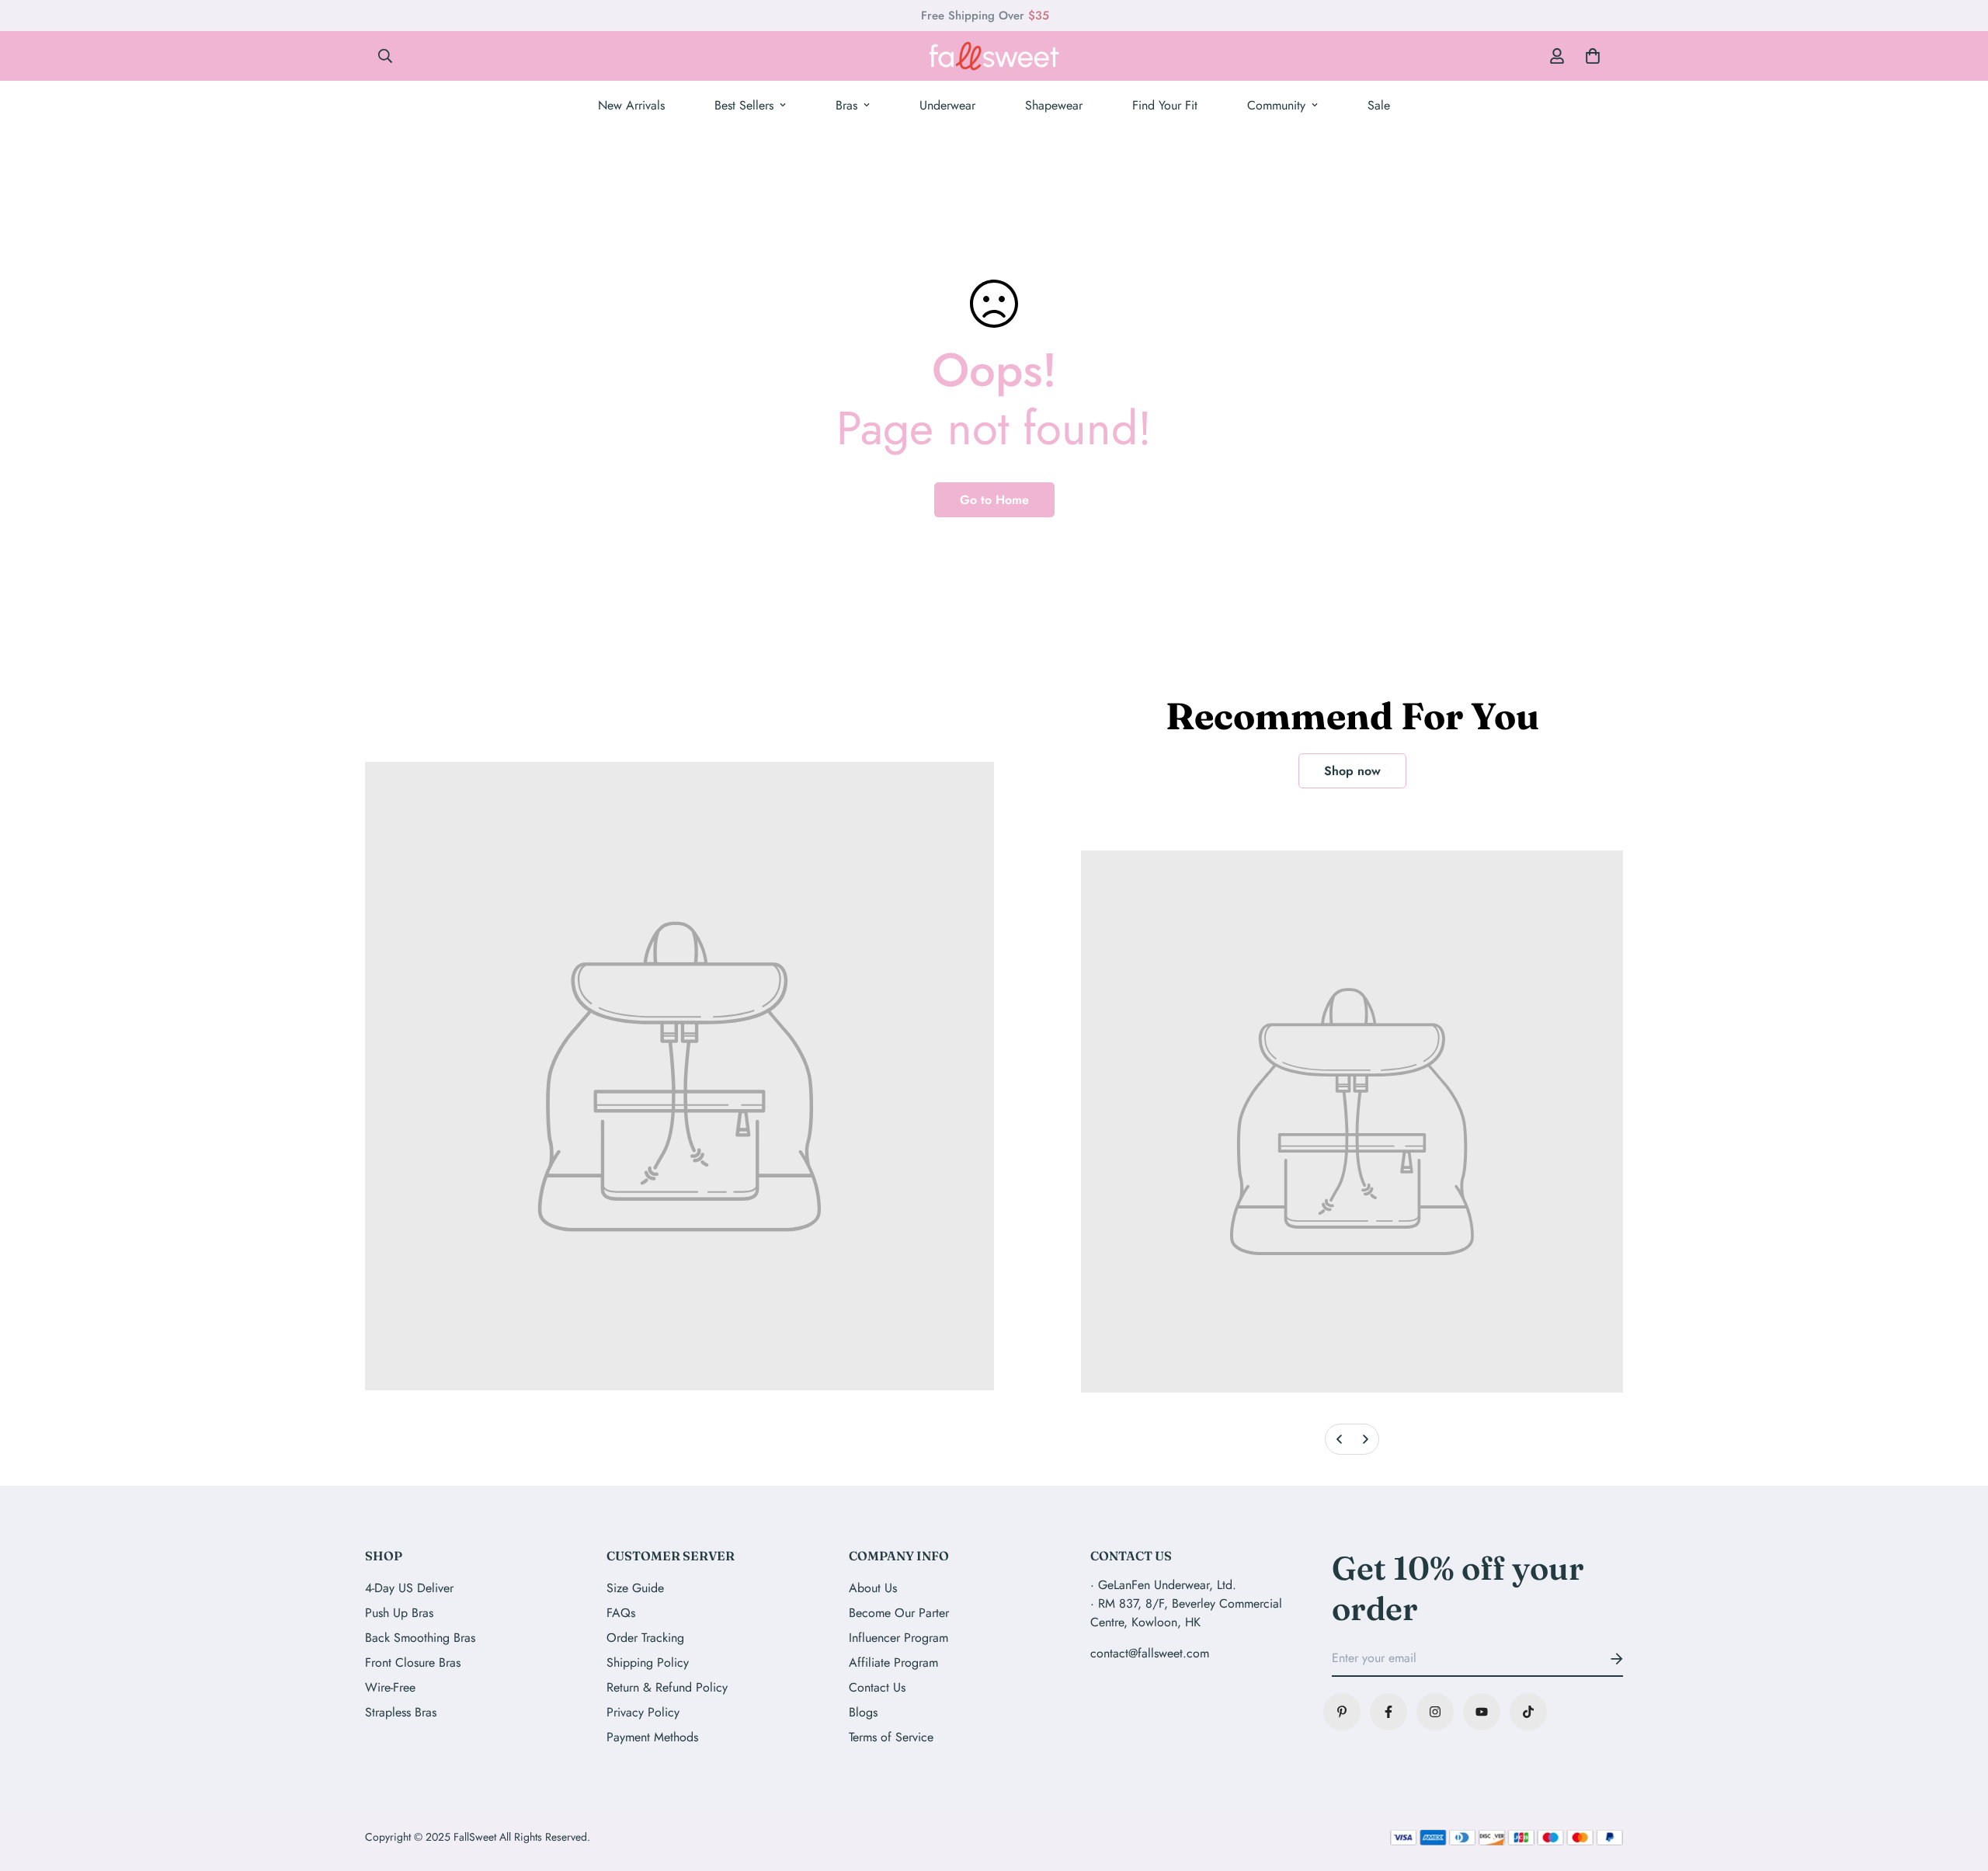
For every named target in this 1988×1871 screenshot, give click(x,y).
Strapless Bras (401, 1712)
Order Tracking (645, 1638)
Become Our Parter (899, 1613)
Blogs (863, 1712)
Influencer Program (898, 1638)
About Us (873, 1588)
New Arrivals (631, 105)
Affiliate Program (893, 1662)
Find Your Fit (1165, 105)
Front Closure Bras (413, 1662)
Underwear (947, 105)
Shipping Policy (648, 1662)
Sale (1379, 105)
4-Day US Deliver (409, 1588)
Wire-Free (390, 1687)
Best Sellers (744, 105)
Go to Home (994, 500)
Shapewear (1054, 105)
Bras (846, 105)
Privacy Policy (643, 1712)
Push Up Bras (399, 1613)
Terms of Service (891, 1737)
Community (1276, 105)
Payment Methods (652, 1737)
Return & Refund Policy (667, 1687)
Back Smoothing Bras (420, 1638)
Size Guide (635, 1588)
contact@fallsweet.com (1150, 1653)
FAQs (621, 1613)
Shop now (1352, 771)
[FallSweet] (994, 56)
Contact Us (877, 1687)
